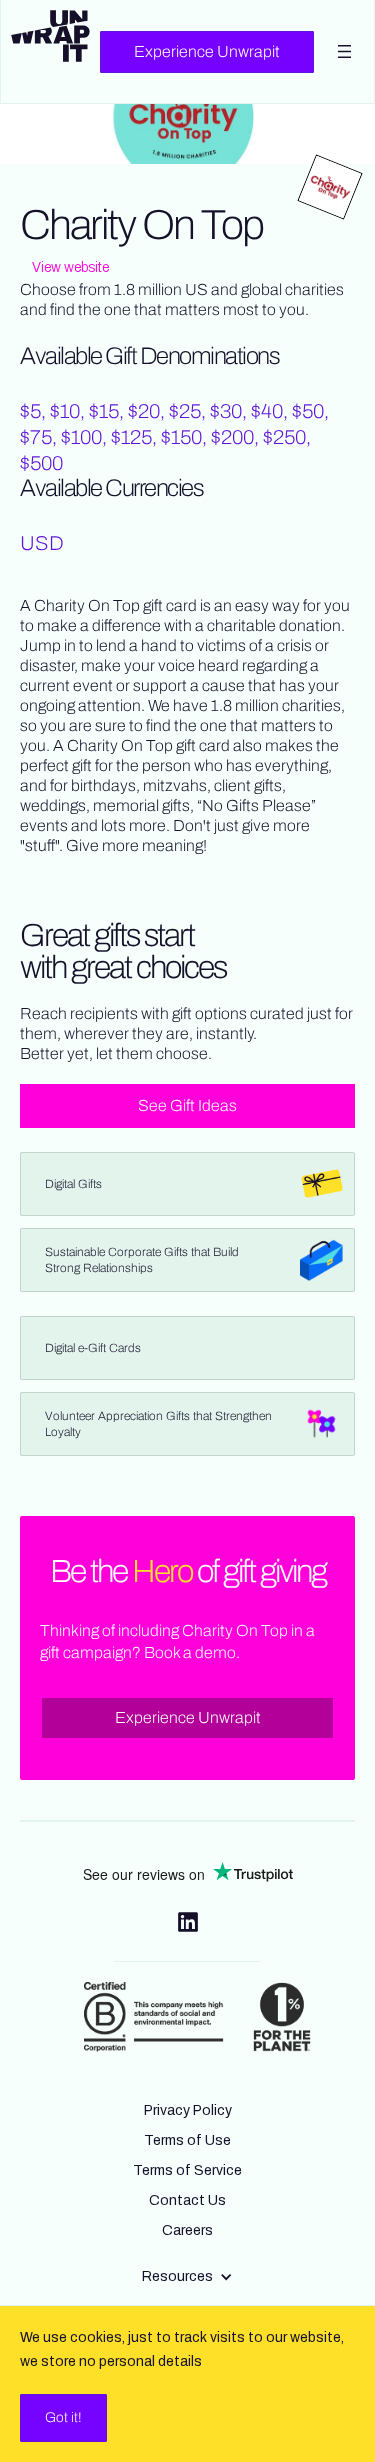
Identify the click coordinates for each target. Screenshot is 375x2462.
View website (70, 267)
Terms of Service (187, 2170)
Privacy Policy (188, 2110)
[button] (187, 2277)
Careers (187, 2230)
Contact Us (187, 2200)
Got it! (63, 2417)
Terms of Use (187, 2140)
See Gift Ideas (187, 1105)
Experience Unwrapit (207, 51)
